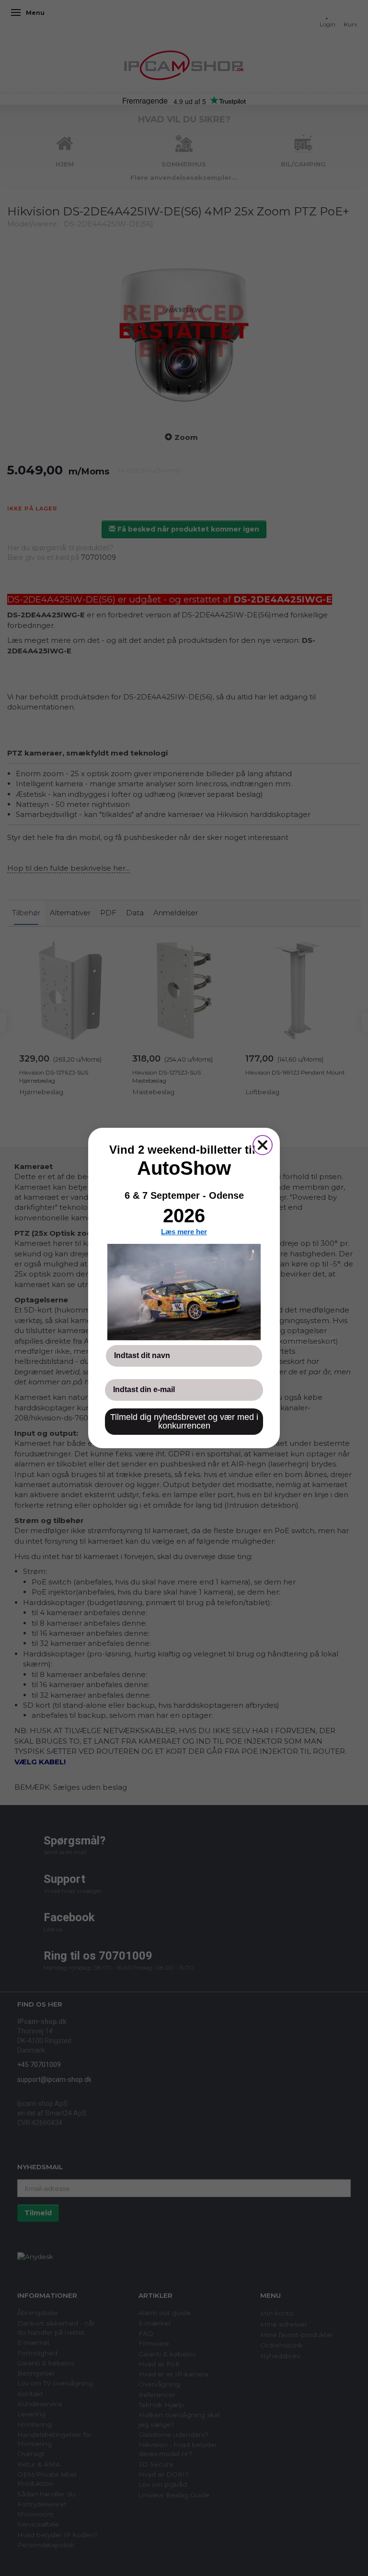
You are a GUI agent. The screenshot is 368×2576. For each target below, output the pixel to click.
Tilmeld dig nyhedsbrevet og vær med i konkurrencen (184, 1421)
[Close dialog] (263, 1145)
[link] (184, 1292)
